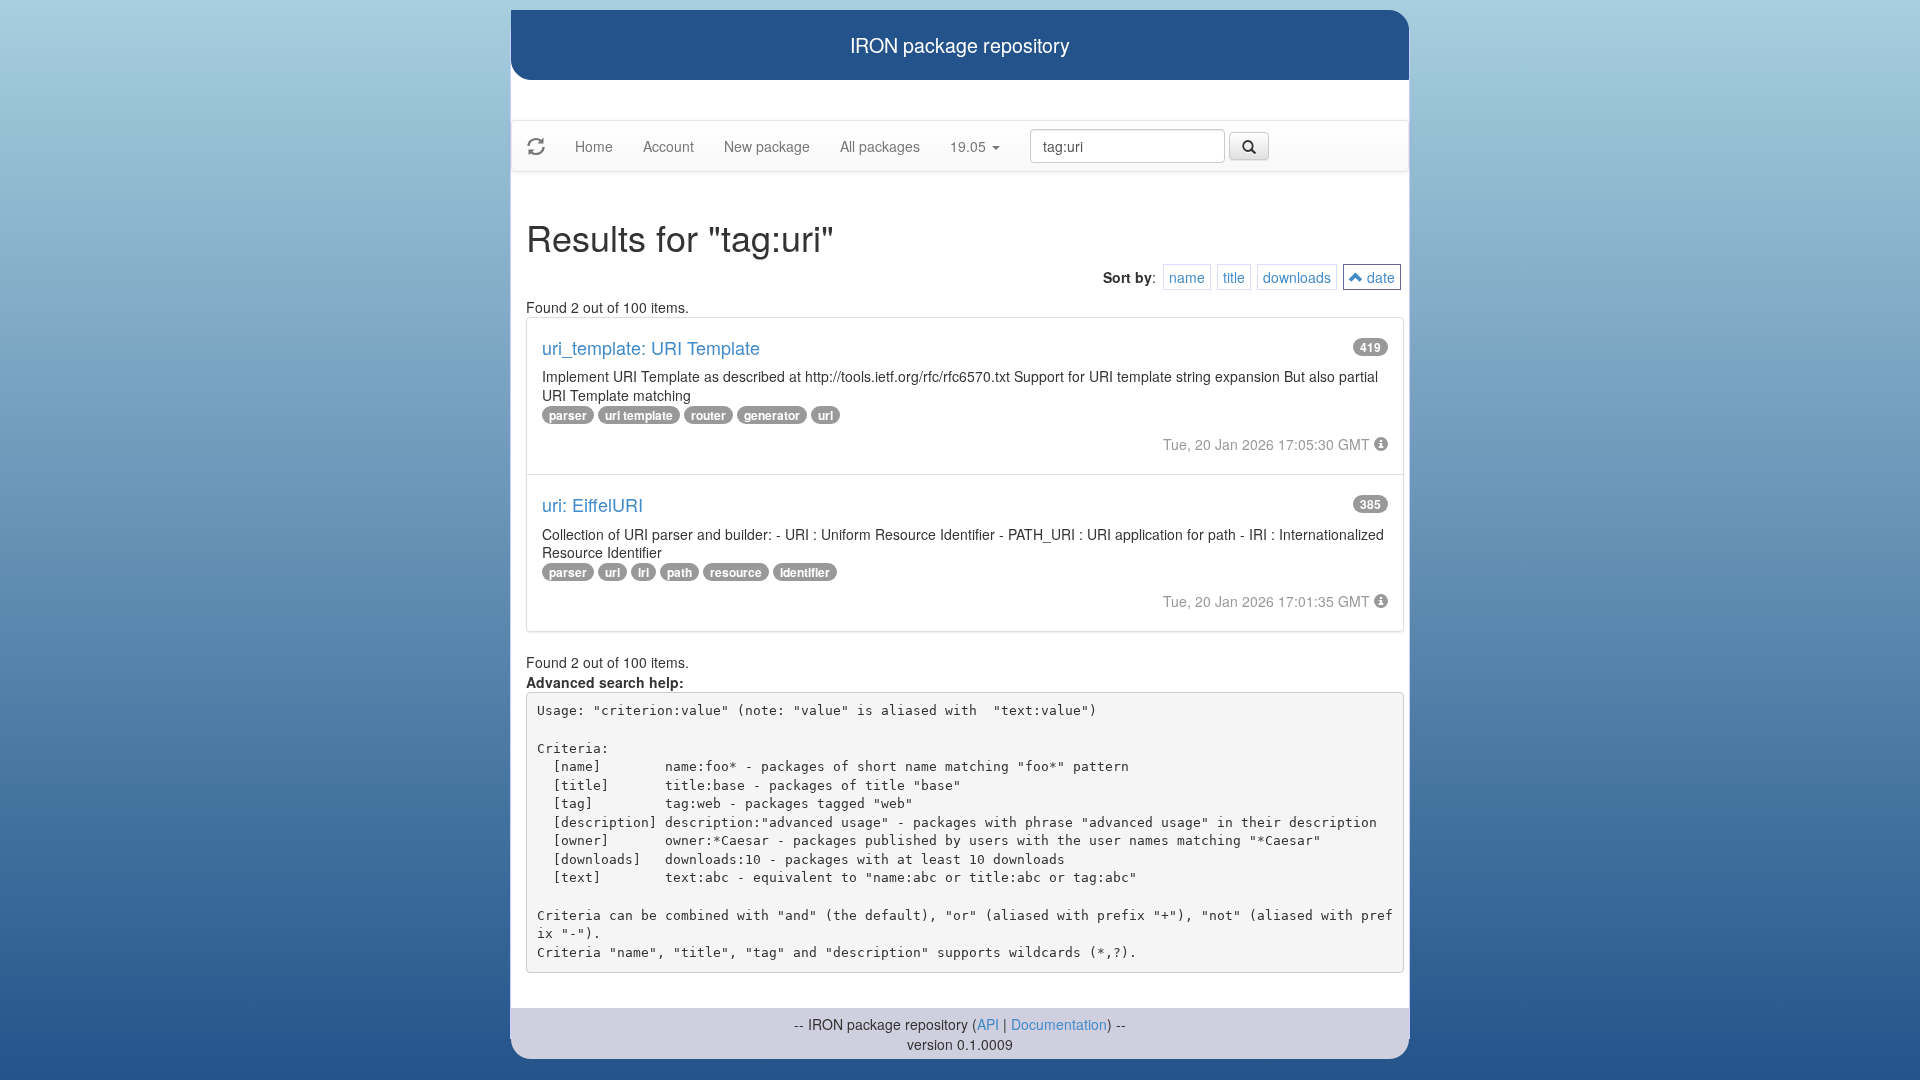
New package (767, 146)
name (1187, 277)
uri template (639, 415)
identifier (805, 572)
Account (668, 146)
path (679, 572)
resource (736, 572)
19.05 (970, 146)
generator (772, 415)
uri (612, 572)
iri (643, 572)
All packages (880, 146)
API (988, 1024)
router (708, 415)
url (825, 415)
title (1234, 277)
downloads (1297, 277)
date (1379, 277)
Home (594, 146)
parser (568, 415)
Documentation (1059, 1024)
